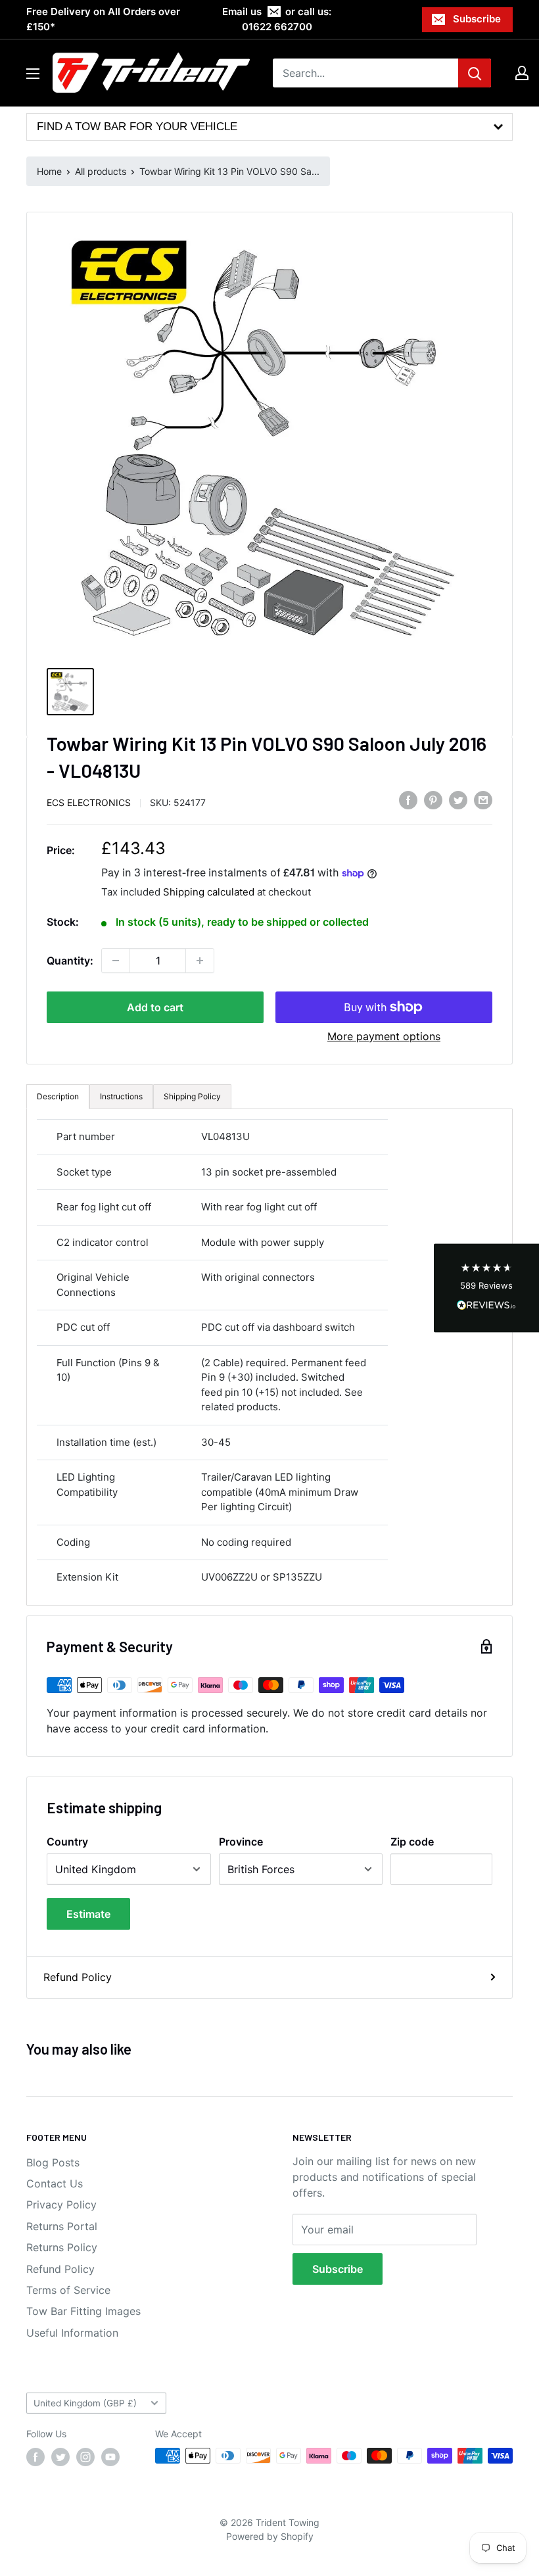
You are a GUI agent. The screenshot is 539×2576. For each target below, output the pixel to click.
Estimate (88, 1914)
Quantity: (70, 961)
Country (67, 1842)
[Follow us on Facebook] (35, 2457)
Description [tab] (58, 1096)
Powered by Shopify (270, 2536)
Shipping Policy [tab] (192, 1096)
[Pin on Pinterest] (433, 800)
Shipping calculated (209, 892)
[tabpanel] (269, 1357)
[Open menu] (33, 74)
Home (49, 171)
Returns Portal (62, 2226)
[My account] (522, 73)
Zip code (412, 1842)
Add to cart (155, 1007)
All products (101, 171)
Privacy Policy (61, 2205)
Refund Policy (78, 1977)
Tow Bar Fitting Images (83, 2311)
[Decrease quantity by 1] (116, 961)
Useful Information (72, 2333)
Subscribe (477, 19)
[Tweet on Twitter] (458, 800)
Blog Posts (53, 2162)
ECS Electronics (89, 802)
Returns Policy (62, 2247)
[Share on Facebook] (408, 800)
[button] (486, 1288)
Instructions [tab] (121, 1096)
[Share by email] (483, 800)
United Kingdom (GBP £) (85, 2403)
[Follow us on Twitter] (60, 2457)
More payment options (384, 1036)
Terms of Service (68, 2290)
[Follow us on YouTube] (110, 2457)
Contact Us (55, 2183)
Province (241, 1842)
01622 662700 (277, 27)
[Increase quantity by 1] (200, 961)
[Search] (475, 73)
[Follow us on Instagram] (85, 2457)
